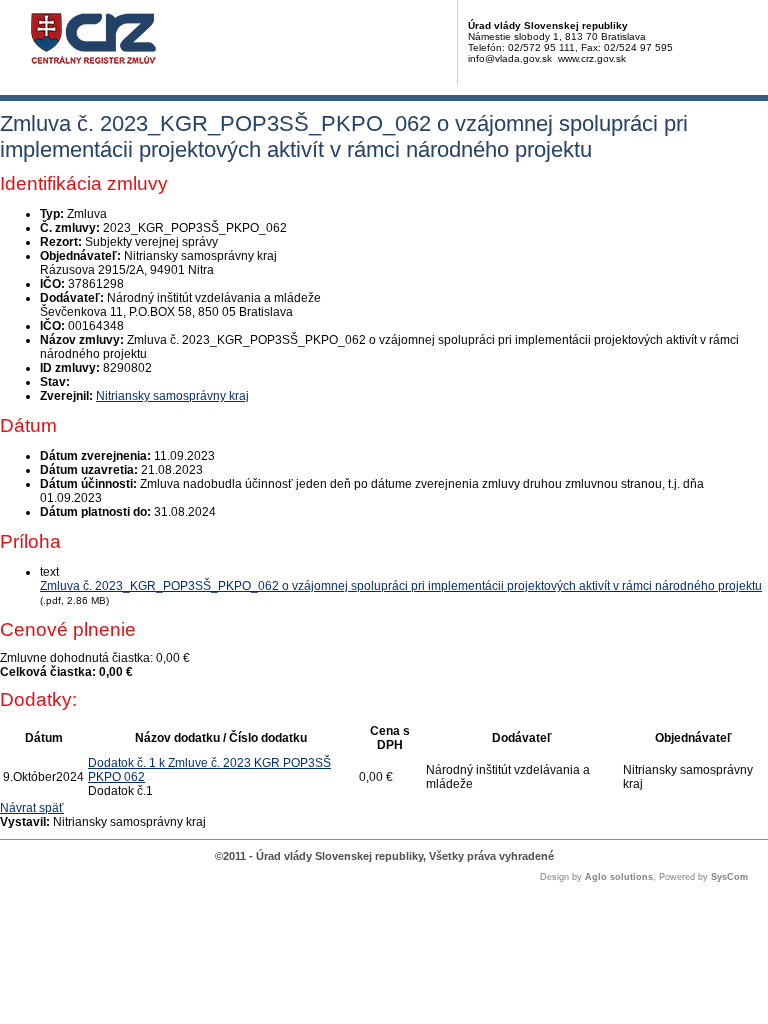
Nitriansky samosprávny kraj (172, 396)
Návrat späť (32, 808)
